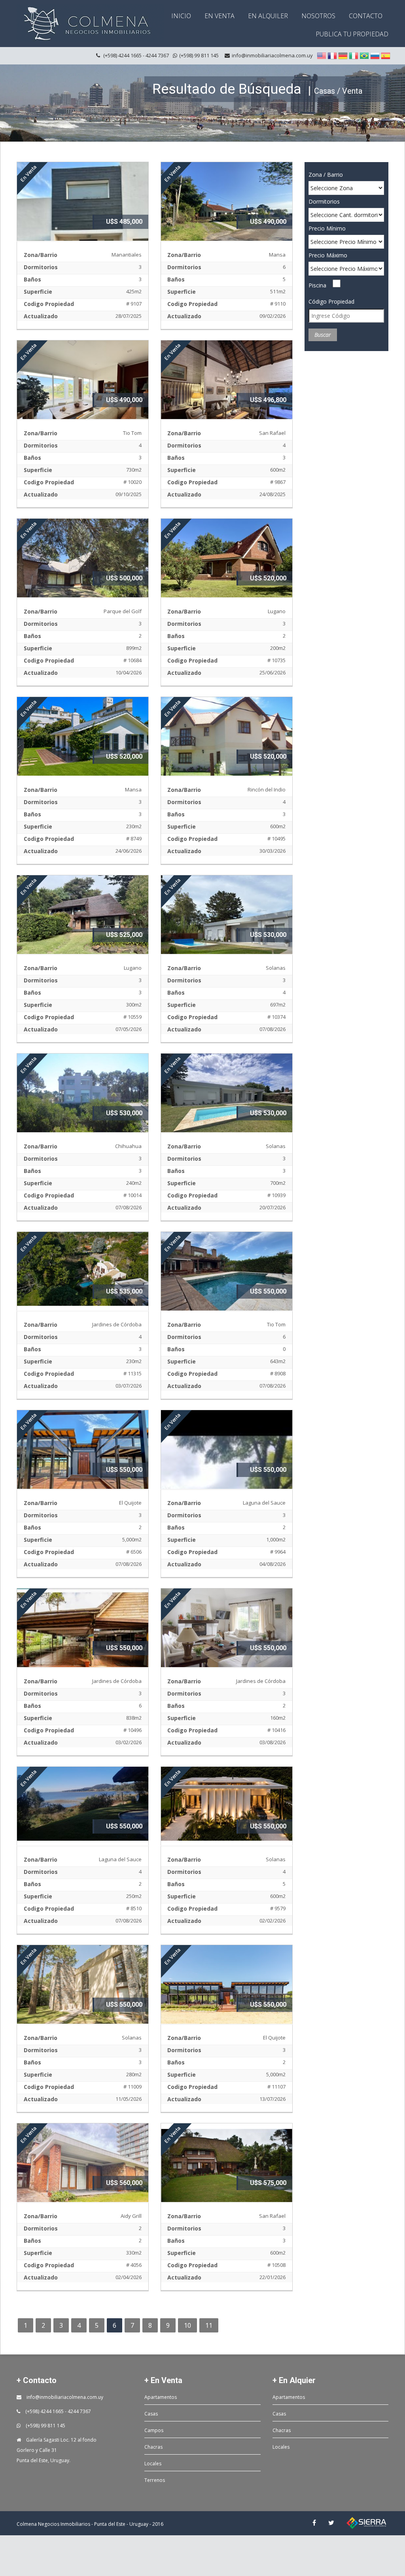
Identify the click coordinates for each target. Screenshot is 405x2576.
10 (187, 2325)
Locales (153, 2464)
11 (209, 2325)
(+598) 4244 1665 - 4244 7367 (58, 2411)
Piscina (317, 285)
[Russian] (375, 56)
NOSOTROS (318, 16)
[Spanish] (386, 56)
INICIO (181, 16)
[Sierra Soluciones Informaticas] (366, 2523)
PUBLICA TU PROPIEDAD (352, 34)
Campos (154, 2430)
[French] (332, 56)
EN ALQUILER (268, 16)
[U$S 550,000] (227, 1273)
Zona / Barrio (326, 175)
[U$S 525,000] (83, 924)
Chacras (153, 2447)
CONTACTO (366, 16)
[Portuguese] (364, 56)
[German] (343, 56)
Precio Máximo (328, 255)
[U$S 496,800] (227, 389)
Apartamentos (161, 2397)
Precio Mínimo (327, 228)
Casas (151, 2414)
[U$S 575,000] (227, 2172)
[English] (322, 56)
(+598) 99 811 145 (45, 2426)
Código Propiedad (331, 301)
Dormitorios (324, 201)
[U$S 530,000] (227, 924)
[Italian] (354, 56)
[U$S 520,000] (227, 567)
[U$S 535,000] (83, 1268)
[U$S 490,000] (227, 211)
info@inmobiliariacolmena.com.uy (272, 55)
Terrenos (155, 2480)
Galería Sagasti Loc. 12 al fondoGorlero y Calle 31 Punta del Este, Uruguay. (57, 2450)
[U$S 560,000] (83, 2172)
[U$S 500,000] (83, 567)
